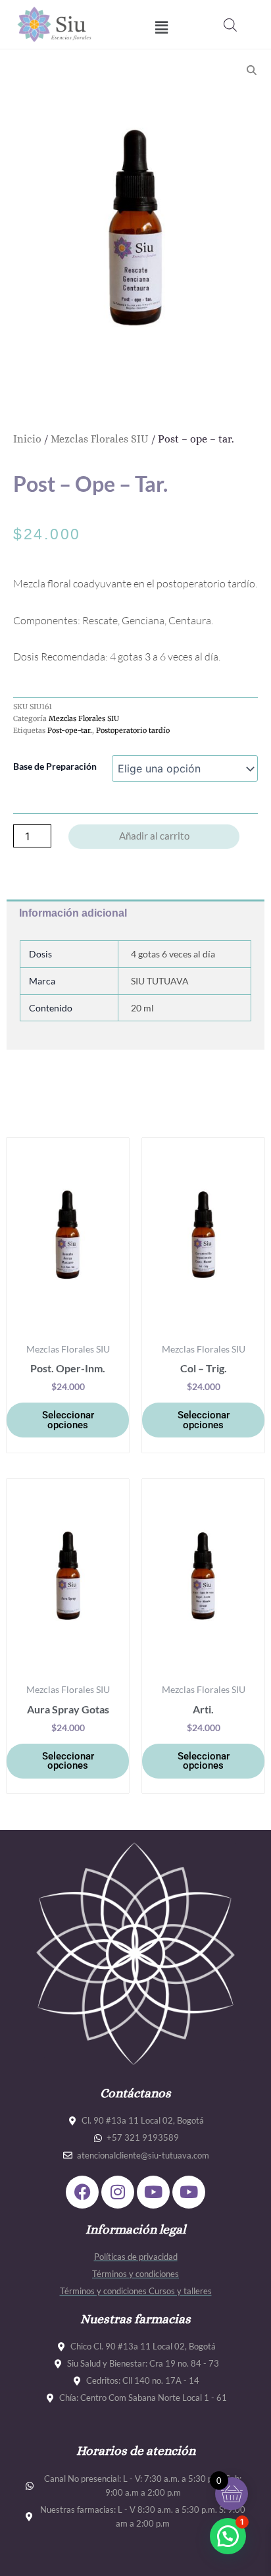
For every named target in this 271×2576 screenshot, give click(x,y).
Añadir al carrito (154, 836)
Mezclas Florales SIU (100, 439)
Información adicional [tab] (73, 913)
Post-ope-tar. (70, 730)
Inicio (27, 439)
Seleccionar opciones (68, 1420)
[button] (161, 27)
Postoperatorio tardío (133, 730)
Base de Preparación (55, 766)
